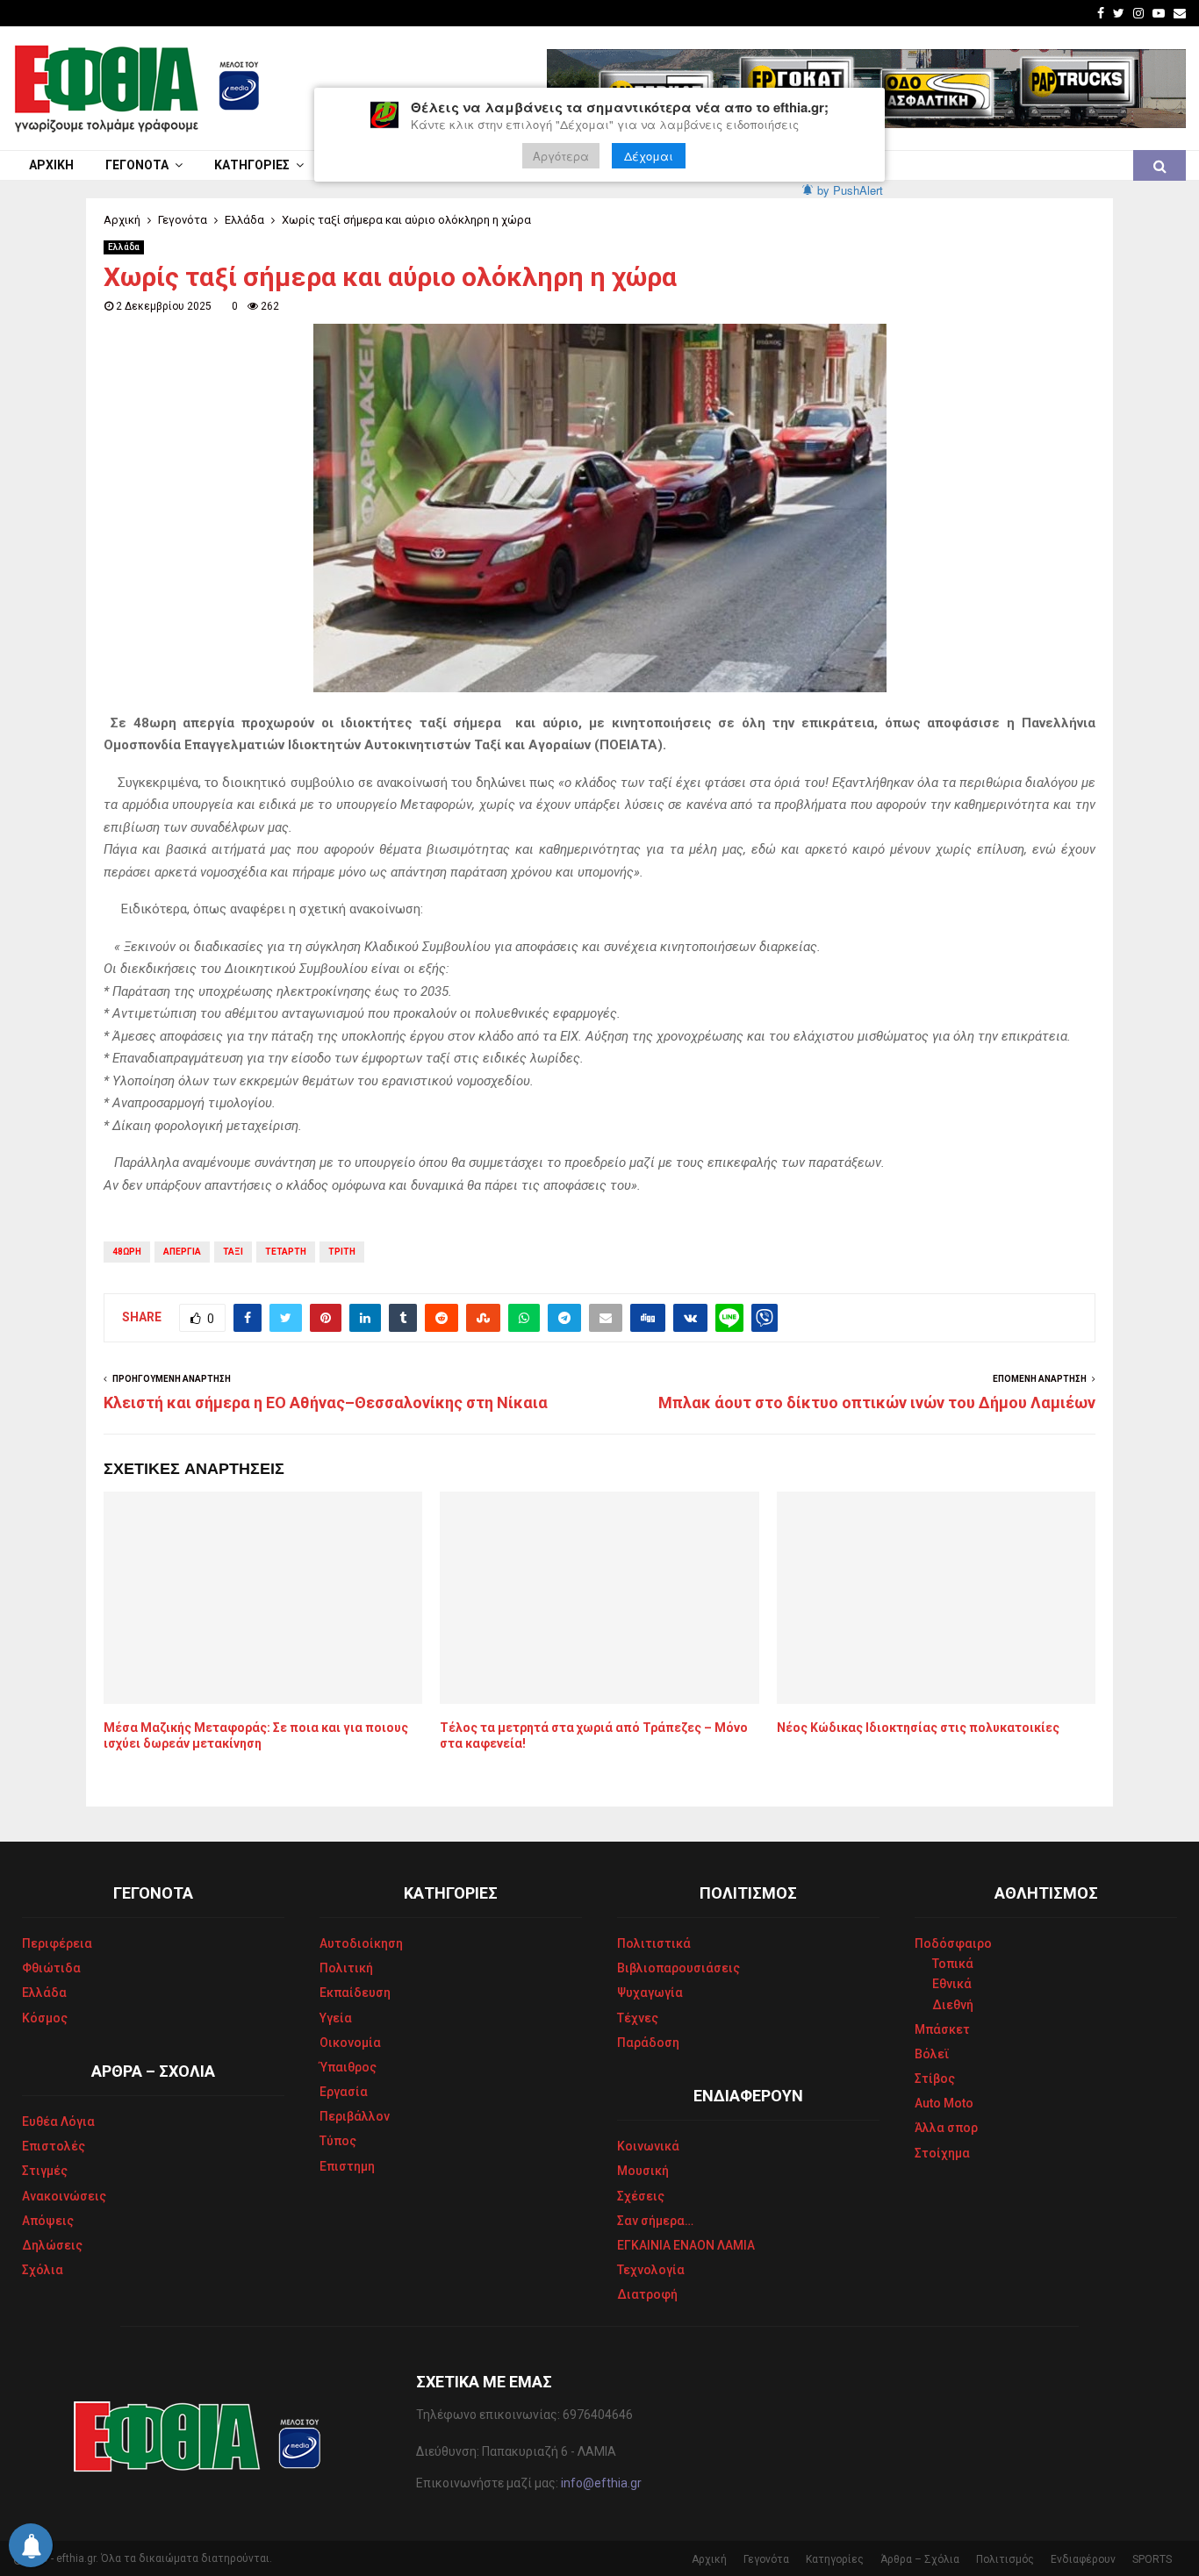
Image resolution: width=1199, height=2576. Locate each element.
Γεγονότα (137, 165)
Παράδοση (648, 2043)
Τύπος (338, 2141)
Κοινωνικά (648, 2146)
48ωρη (127, 1252)
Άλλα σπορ (946, 2128)
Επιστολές (54, 2146)
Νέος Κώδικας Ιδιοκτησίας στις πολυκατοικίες (918, 1728)
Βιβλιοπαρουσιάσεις (678, 1968)
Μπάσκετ (942, 2029)
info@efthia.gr (601, 2483)
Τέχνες (638, 2018)
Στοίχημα (942, 2153)
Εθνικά (952, 1984)
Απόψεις (48, 2221)
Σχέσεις (641, 2196)
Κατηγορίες (252, 165)
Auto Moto (944, 2103)
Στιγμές (45, 2171)
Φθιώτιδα (51, 1968)
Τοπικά (953, 1964)
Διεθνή (953, 2005)
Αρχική (51, 165)
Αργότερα (561, 156)
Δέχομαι (649, 156)
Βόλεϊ (932, 2054)
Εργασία (344, 2092)
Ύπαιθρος (348, 2067)
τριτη (342, 1252)
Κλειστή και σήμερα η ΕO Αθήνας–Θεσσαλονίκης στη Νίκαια (326, 1402)
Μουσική (643, 2171)
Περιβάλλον (355, 2116)
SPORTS (1152, 2559)
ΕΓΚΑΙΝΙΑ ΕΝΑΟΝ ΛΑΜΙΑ (686, 2245)
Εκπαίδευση (355, 1993)
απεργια (182, 1252)
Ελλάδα (124, 247)
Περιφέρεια (57, 1943)
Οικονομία (350, 2043)
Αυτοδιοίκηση (361, 1943)
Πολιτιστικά (654, 1943)
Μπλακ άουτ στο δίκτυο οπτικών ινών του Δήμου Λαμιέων (877, 1402)
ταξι (233, 1252)
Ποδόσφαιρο (953, 1943)
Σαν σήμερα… (655, 2221)
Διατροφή (647, 2294)
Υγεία (336, 2018)
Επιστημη (347, 2166)
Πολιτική (346, 1968)
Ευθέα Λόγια (58, 2122)
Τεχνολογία (651, 2270)
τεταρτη (286, 1252)
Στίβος (935, 2079)
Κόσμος (45, 2018)
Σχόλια (43, 2270)
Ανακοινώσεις (64, 2196)
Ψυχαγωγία (650, 1993)
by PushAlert (850, 190)
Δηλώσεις (52, 2245)
